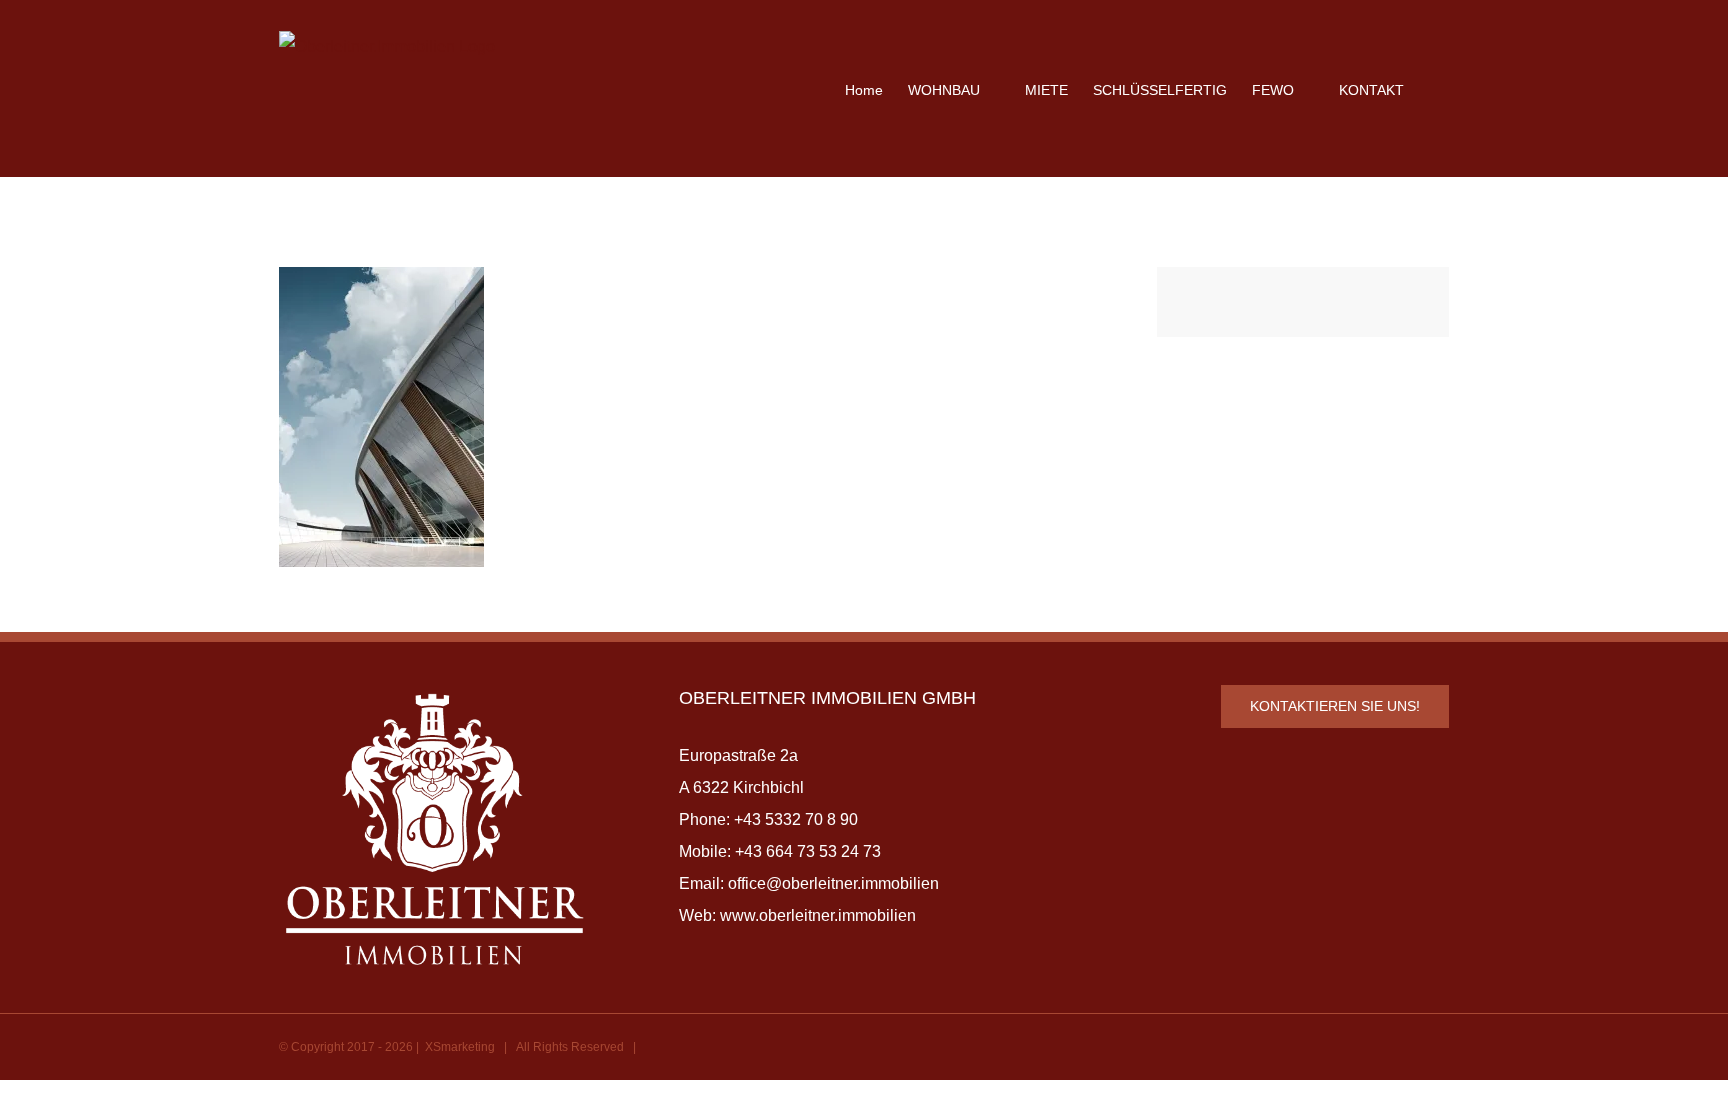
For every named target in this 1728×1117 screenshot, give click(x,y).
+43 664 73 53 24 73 (808, 851)
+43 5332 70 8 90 (796, 819)
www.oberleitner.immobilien (818, 915)
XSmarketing (460, 1047)
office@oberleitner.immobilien (833, 883)
